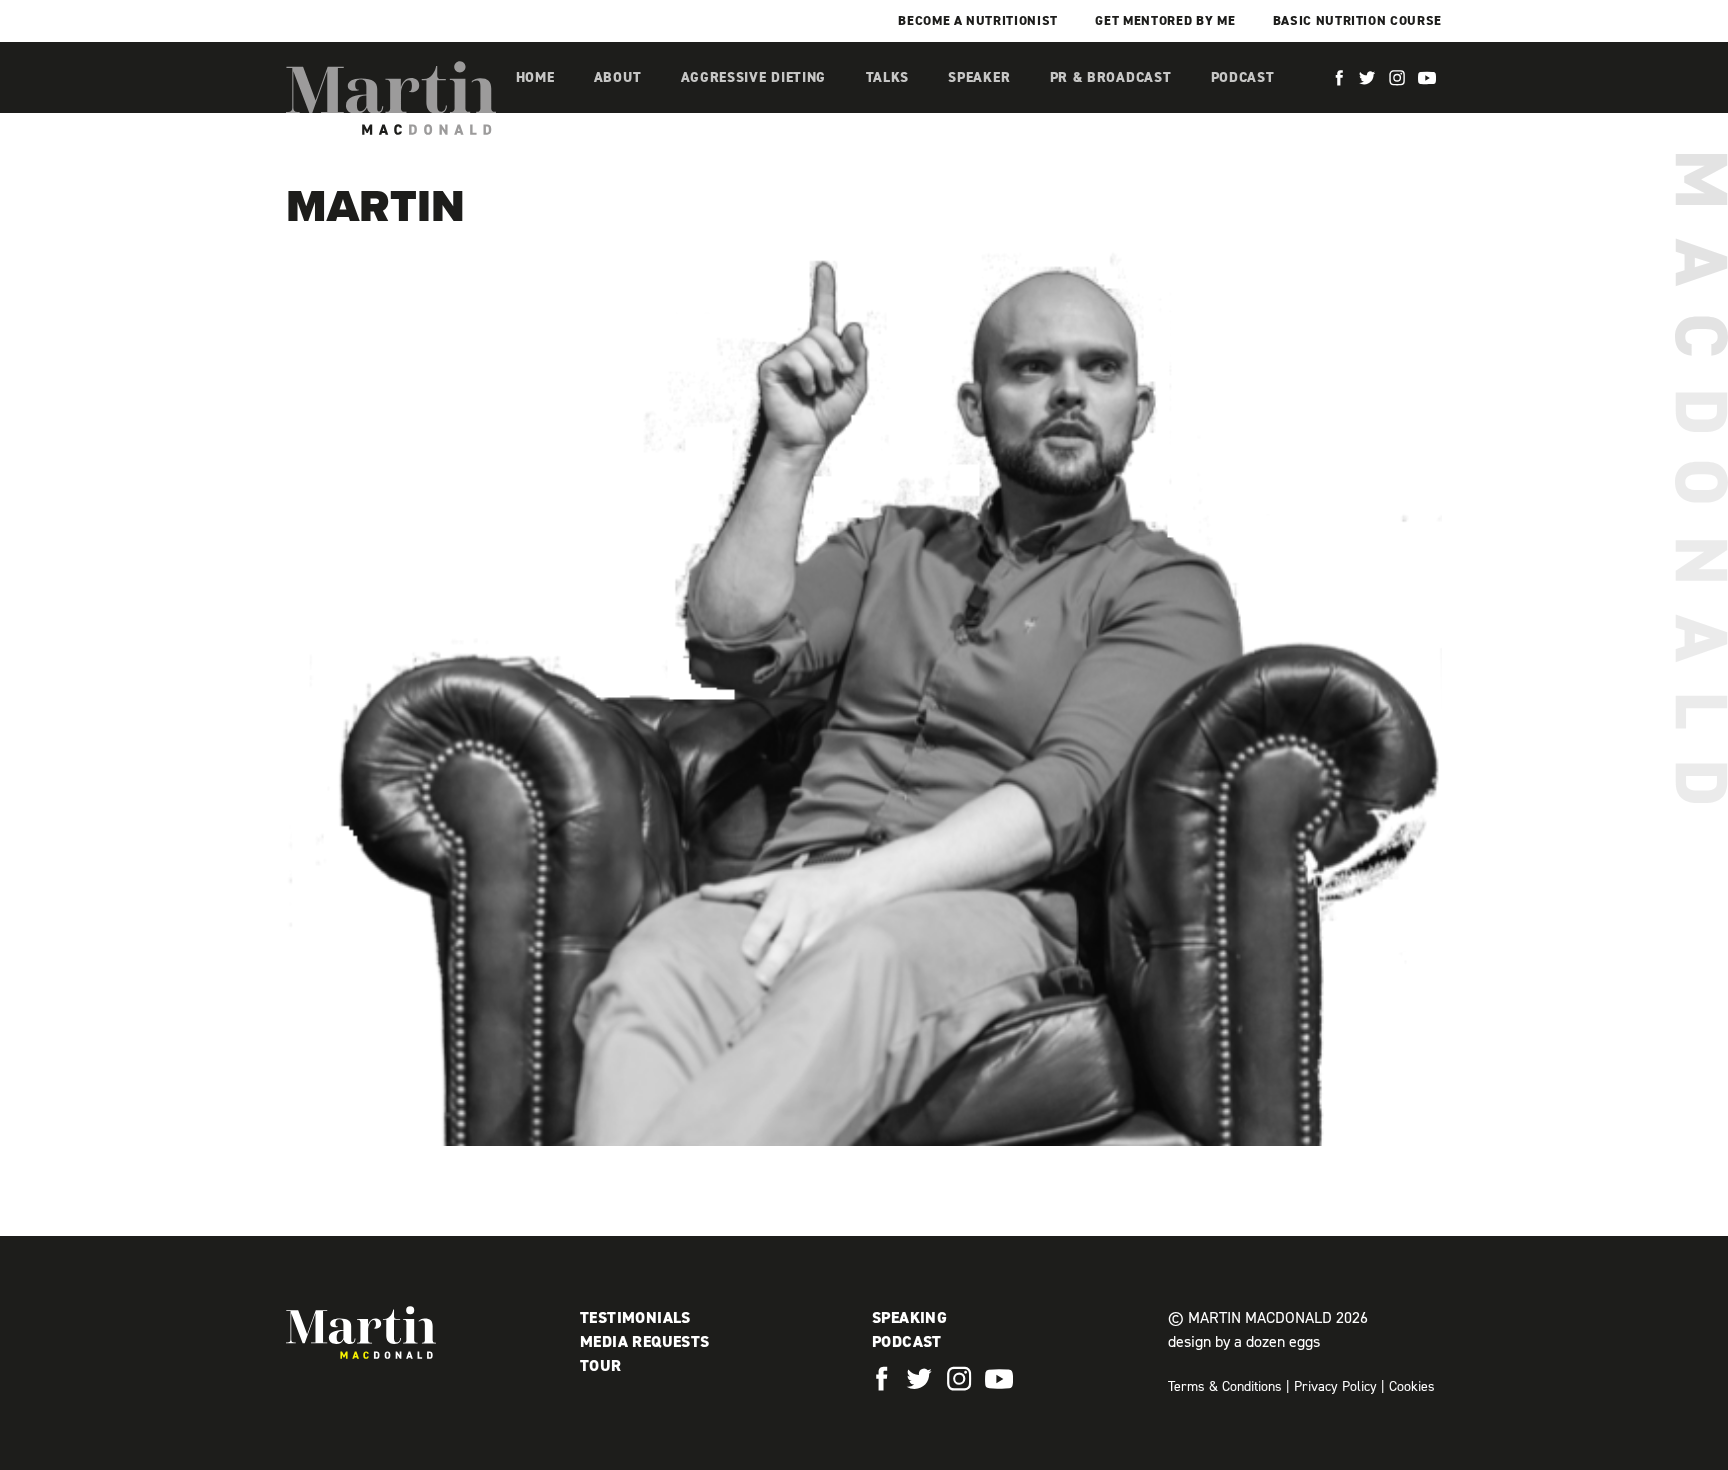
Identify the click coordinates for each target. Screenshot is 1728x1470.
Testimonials (635, 1317)
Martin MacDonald (391, 98)
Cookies (1412, 1386)
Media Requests (645, 1341)
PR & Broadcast (1111, 77)
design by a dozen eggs (1244, 1341)
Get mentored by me (1165, 20)
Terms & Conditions (1225, 1386)
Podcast (1243, 77)
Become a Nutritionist (978, 20)
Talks (888, 77)
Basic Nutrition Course (1357, 20)
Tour (601, 1365)
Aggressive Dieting (754, 77)
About (618, 77)
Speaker (979, 77)
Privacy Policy (1335, 1386)
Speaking (909, 1317)
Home (535, 77)
